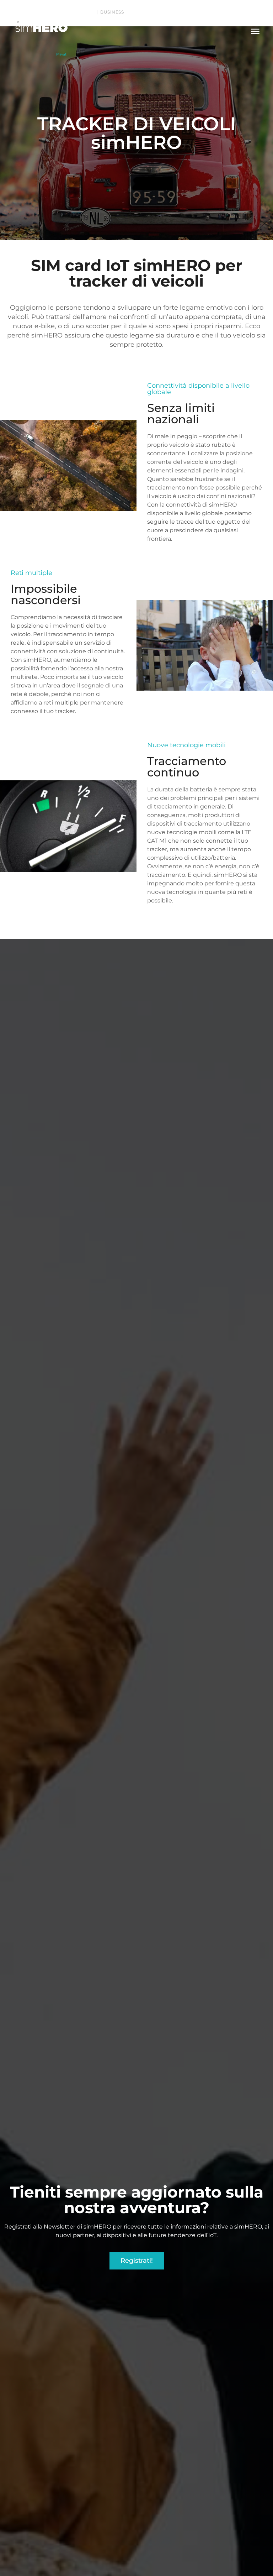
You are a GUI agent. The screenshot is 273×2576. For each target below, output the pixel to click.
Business (112, 12)
